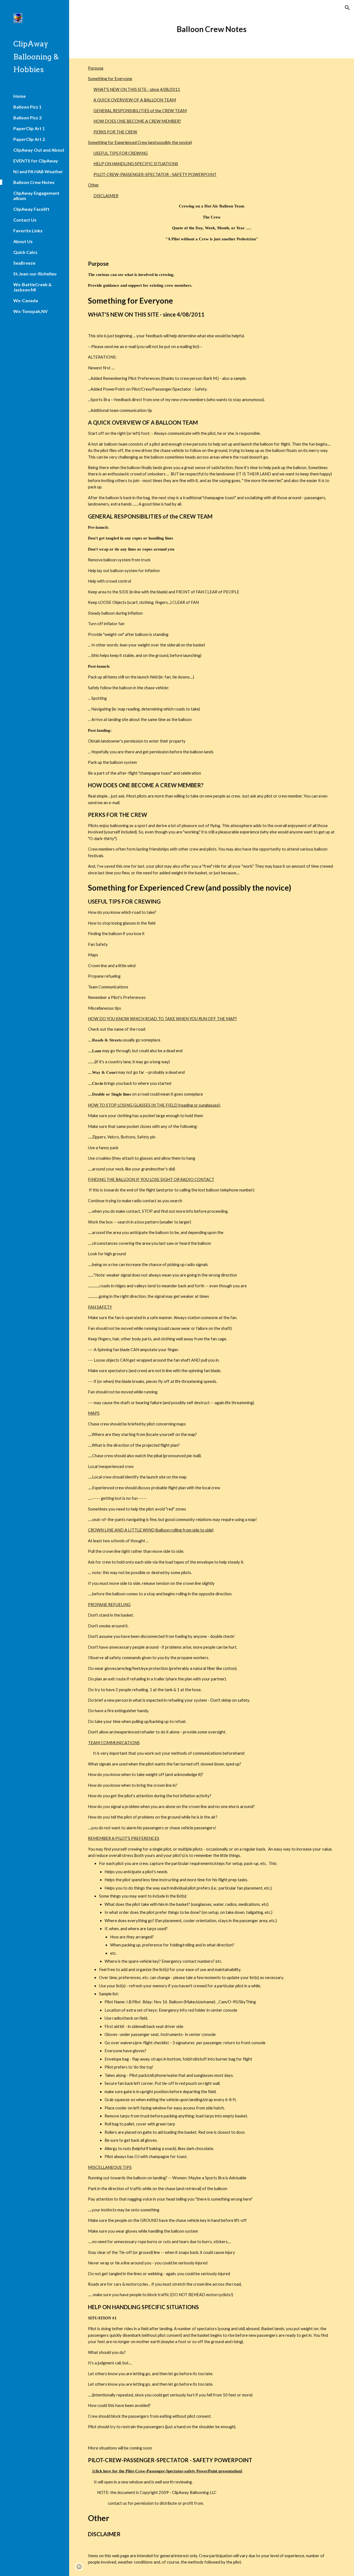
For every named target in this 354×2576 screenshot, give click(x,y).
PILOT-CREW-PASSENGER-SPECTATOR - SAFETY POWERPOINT (155, 174)
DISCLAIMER (106, 196)
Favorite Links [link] (28, 231)
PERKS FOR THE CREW (115, 132)
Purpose (96, 68)
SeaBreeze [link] (24, 263)
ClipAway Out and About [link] (39, 150)
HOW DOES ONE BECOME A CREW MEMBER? (137, 121)
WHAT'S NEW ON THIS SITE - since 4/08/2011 (137, 89)
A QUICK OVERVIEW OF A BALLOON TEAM (135, 100)
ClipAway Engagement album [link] (36, 196)
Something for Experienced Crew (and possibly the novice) (140, 142)
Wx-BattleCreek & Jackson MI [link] (32, 287)
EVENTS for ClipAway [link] (36, 161)
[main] (212, 29)
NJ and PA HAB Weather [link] (38, 171)
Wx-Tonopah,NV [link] (30, 311)
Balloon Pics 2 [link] (27, 118)
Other (93, 185)
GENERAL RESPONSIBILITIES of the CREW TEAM (140, 111)
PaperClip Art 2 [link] (29, 139)
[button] (347, 8)
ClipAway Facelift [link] (31, 209)
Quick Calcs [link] (25, 252)
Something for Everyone (110, 79)
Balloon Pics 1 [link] (27, 107)
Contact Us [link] (25, 220)
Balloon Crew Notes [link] (34, 182)
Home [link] (19, 96)
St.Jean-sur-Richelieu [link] (35, 274)
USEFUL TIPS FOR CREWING (121, 153)
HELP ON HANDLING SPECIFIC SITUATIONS (136, 164)
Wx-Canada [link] (26, 300)
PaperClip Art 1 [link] (29, 128)
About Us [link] (23, 241)
